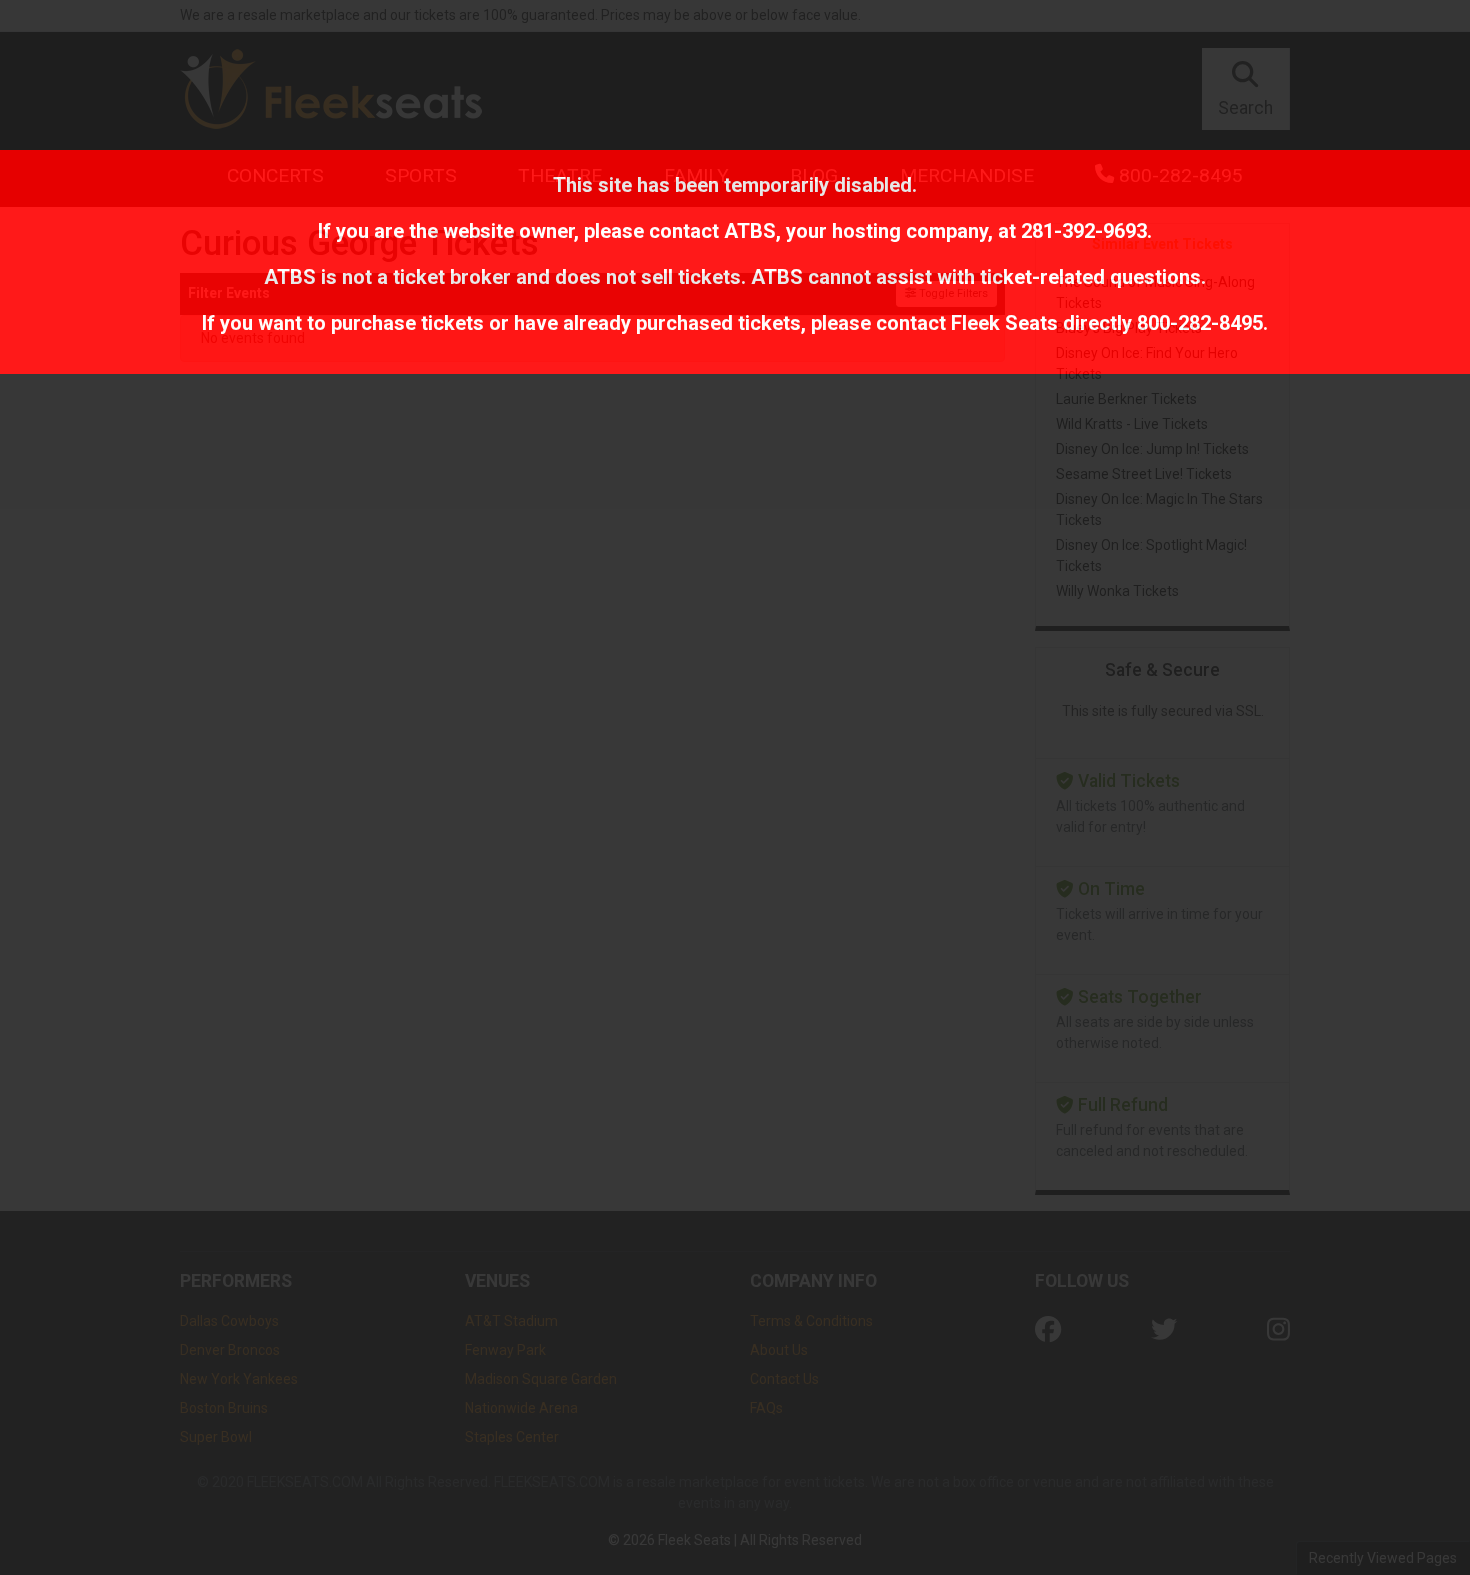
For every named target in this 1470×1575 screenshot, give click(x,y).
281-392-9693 (1084, 231)
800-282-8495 (1200, 323)
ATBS (750, 231)
